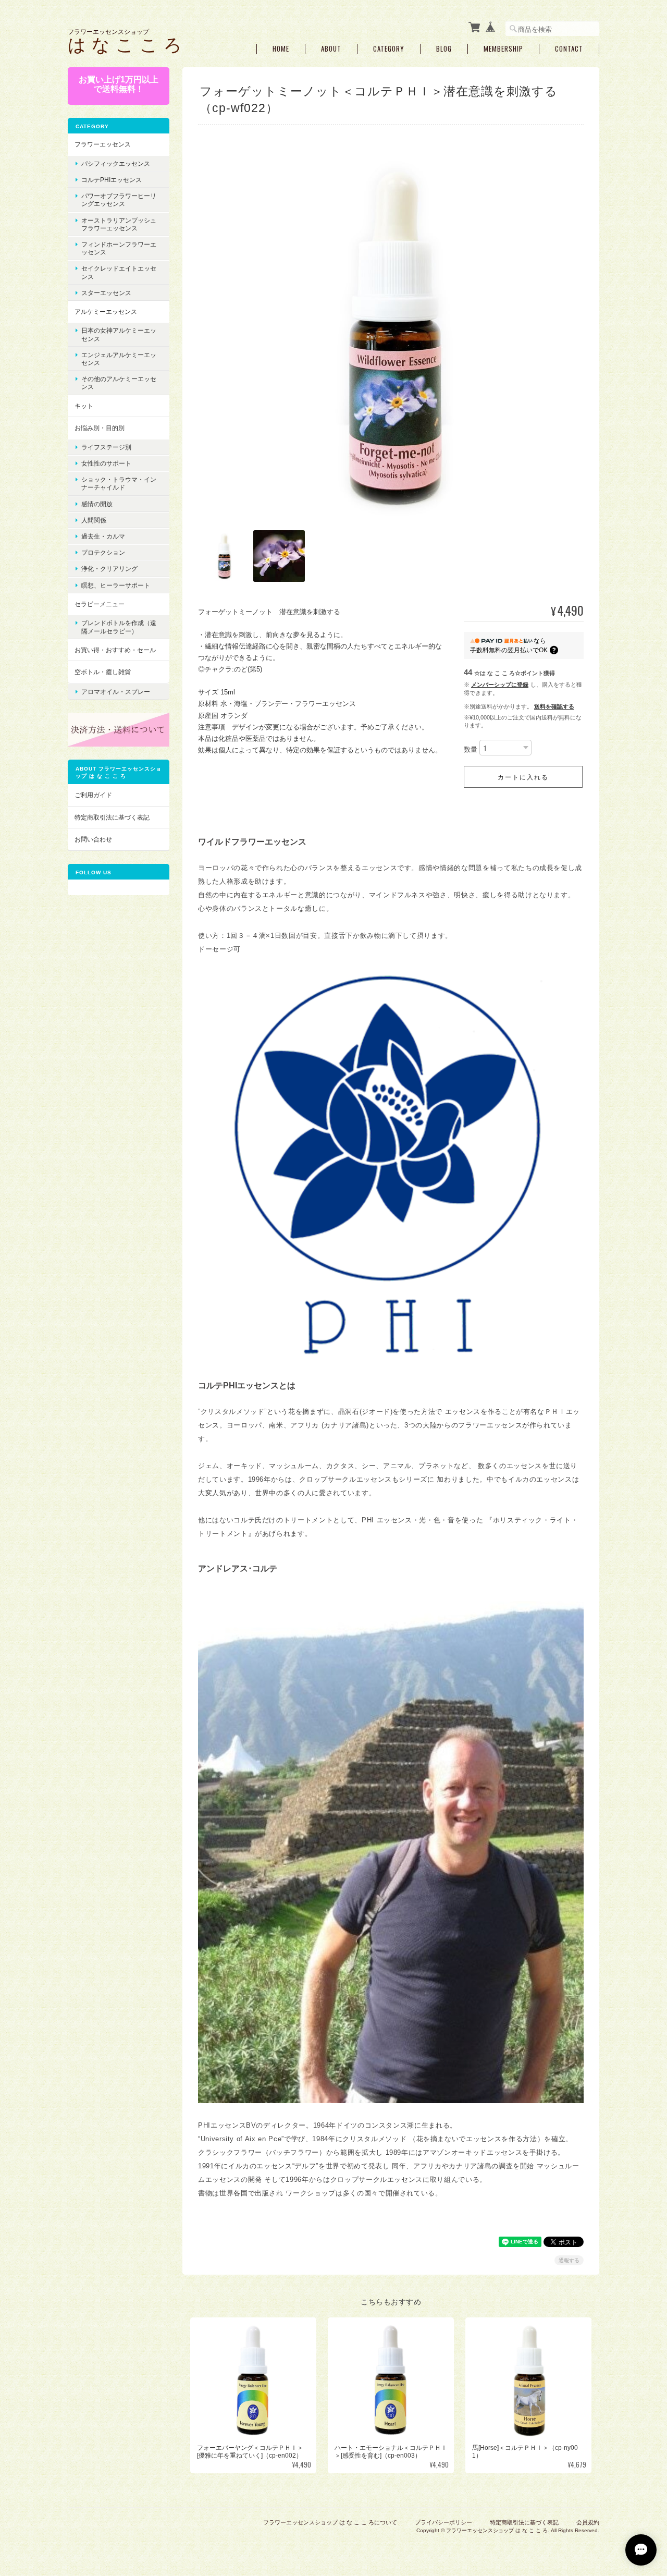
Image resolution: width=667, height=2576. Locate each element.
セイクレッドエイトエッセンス (119, 272)
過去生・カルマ (103, 536)
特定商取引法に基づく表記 (112, 817)
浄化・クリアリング (109, 569)
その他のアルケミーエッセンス (119, 383)
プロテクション (103, 552)
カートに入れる (523, 777)
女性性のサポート (106, 463)
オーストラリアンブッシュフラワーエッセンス (119, 224)
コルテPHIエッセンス (112, 180)
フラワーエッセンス (103, 144)
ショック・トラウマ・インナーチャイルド (119, 483)
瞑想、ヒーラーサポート (116, 585)
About (331, 49)
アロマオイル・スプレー (116, 692)
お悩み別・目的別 (100, 428)
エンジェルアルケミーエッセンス (119, 359)
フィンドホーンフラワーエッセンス (119, 248)
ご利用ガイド (93, 795)
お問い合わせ (93, 839)
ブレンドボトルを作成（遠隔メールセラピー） (119, 627)
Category (389, 49)
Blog (444, 49)
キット (84, 406)
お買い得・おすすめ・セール (115, 650)
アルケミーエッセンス (106, 312)
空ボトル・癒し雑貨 (103, 672)
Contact (569, 49)
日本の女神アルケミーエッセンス (119, 334)
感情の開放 (97, 504)
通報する (569, 2260)
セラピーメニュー (100, 604)
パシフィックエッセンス (116, 163)
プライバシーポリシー (443, 2522)
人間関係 (94, 520)
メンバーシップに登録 (500, 685)
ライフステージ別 (106, 447)
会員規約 (588, 2522)
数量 (471, 750)
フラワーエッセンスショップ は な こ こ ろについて (330, 2522)
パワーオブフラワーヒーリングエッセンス (119, 200)
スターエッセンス (106, 293)
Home (281, 49)
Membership (503, 49)
